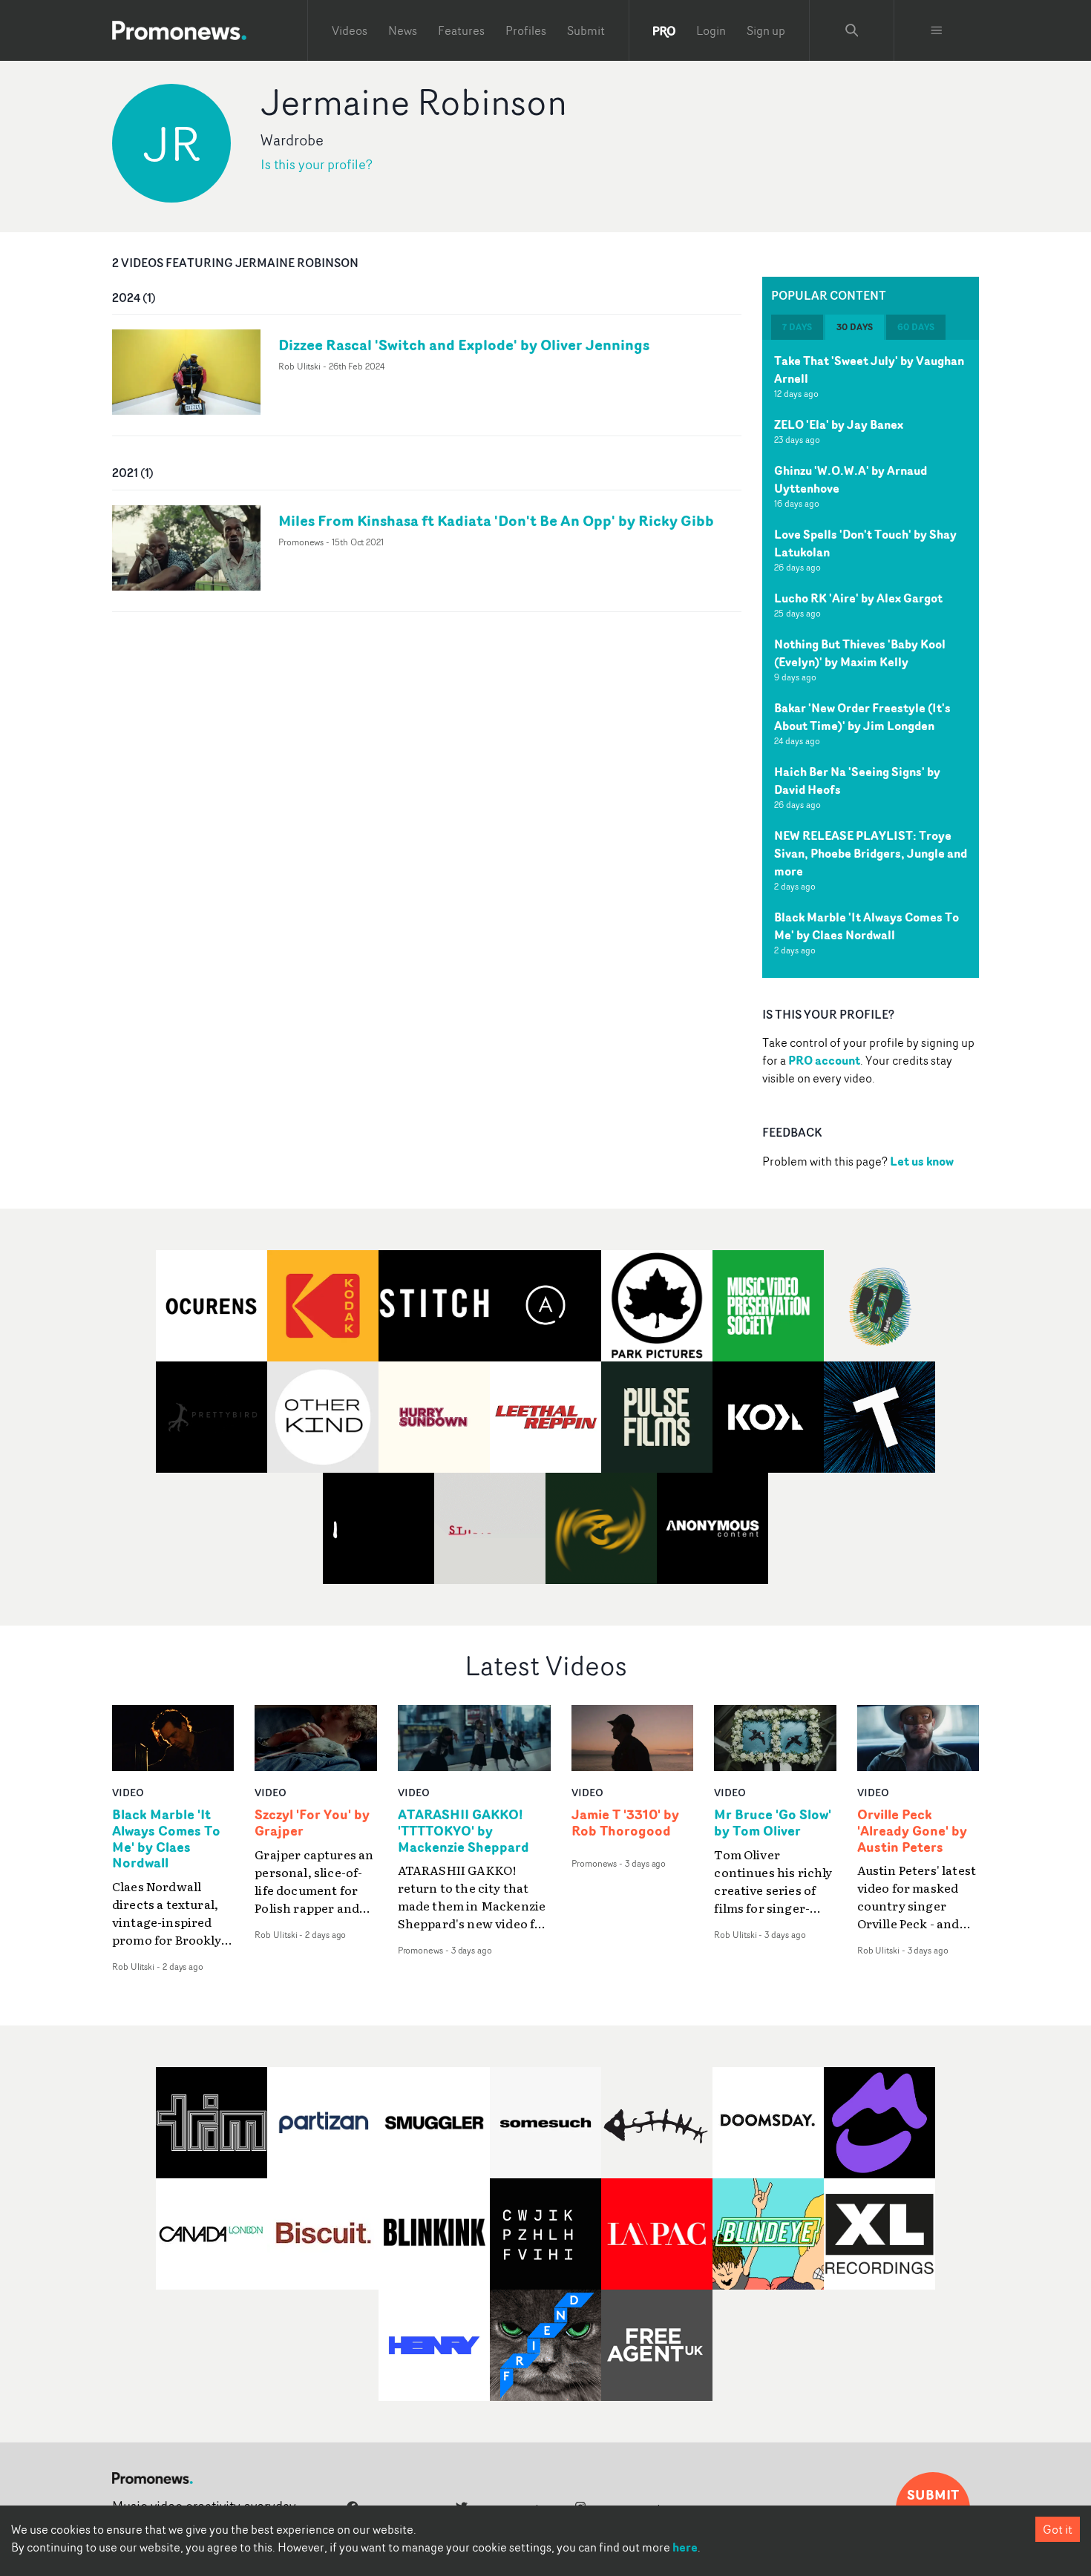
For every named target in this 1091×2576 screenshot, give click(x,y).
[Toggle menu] (937, 30)
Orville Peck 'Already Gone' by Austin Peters (912, 1831)
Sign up (766, 30)
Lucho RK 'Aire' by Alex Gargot (858, 598)
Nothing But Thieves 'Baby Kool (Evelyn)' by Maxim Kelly (860, 653)
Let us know (922, 1161)
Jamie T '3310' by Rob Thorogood (625, 1823)
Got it (1058, 2529)
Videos (350, 30)
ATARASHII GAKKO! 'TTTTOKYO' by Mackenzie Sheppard (463, 1831)
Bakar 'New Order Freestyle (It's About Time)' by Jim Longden (862, 717)
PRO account (824, 1060)
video (128, 1792)
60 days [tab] (916, 327)
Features (461, 30)
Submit (586, 30)
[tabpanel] (871, 659)
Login (711, 30)
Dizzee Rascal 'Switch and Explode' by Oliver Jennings (464, 345)
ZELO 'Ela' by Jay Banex (839, 424)
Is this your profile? (317, 164)
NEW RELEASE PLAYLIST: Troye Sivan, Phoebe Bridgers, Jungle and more (871, 853)
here (685, 2547)
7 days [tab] (797, 327)
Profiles (526, 30)
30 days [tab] (855, 327)
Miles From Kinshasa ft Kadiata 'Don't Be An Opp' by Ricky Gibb (496, 520)
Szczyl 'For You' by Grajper (312, 1823)
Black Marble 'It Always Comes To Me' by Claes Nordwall (866, 926)
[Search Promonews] (852, 30)
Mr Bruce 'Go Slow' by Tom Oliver (773, 1823)
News (403, 30)
